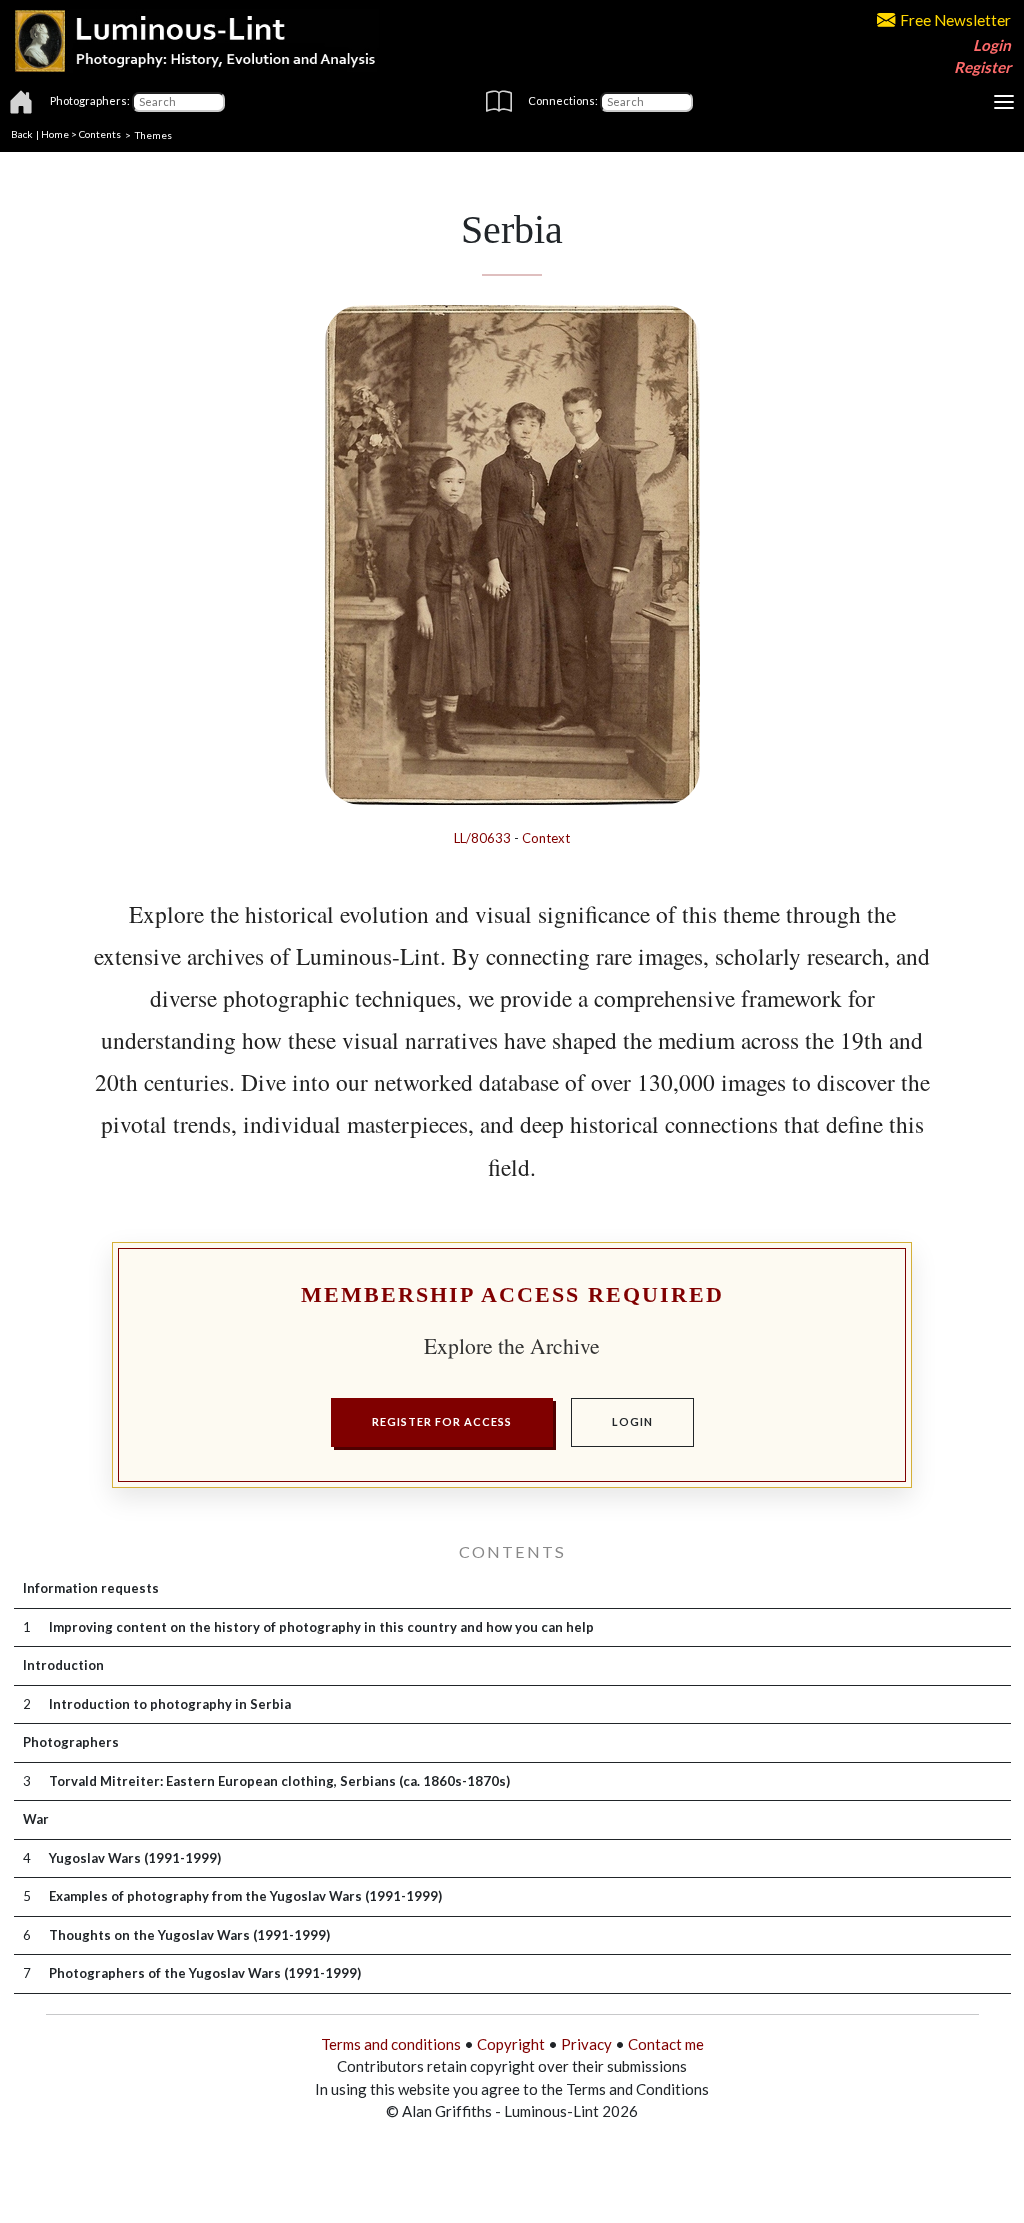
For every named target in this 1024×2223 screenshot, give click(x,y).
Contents (100, 134)
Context (546, 838)
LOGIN (632, 1421)
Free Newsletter (955, 20)
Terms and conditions (391, 2044)
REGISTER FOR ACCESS (442, 1421)
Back (22, 134)
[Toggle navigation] (1004, 102)
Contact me (666, 2044)
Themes (153, 134)
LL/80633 (482, 838)
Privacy (586, 2044)
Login (992, 45)
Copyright (511, 2044)
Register (982, 67)
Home (55, 134)
